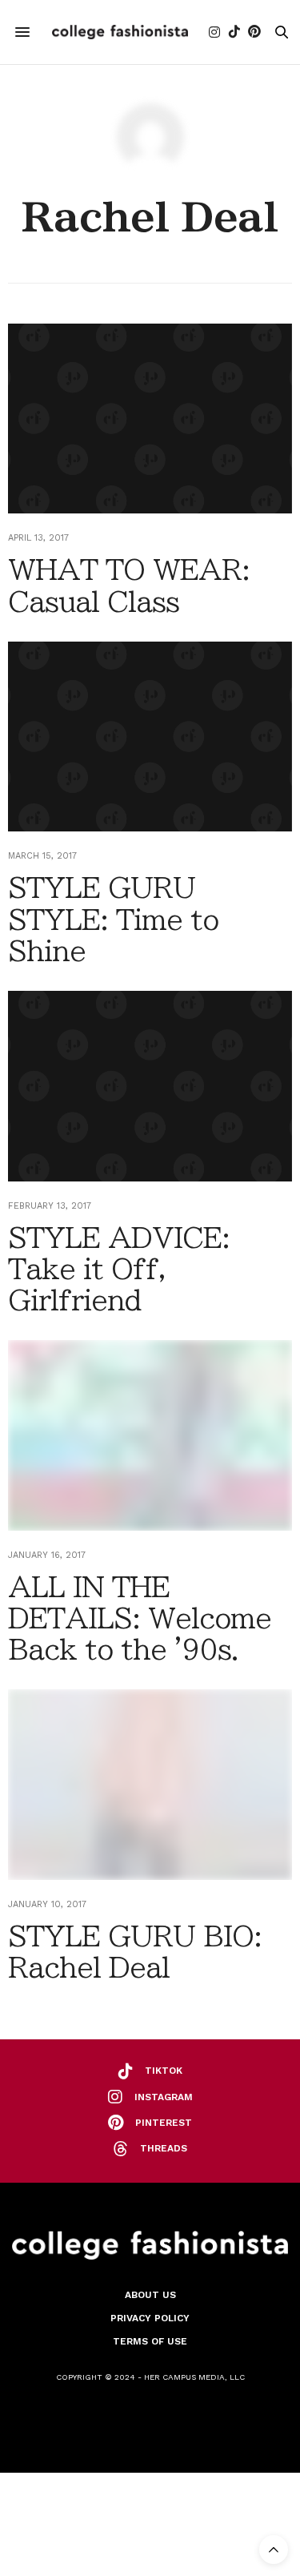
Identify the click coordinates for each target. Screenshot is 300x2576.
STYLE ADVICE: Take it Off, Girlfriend (119, 1269)
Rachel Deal (150, 217)
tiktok (164, 2071)
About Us (150, 2295)
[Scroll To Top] (274, 2550)
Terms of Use (150, 2341)
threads (164, 2148)
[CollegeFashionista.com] (120, 32)
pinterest (164, 2123)
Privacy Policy (150, 2318)
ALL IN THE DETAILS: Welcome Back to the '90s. (140, 1618)
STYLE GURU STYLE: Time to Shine (113, 919)
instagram (164, 2097)
